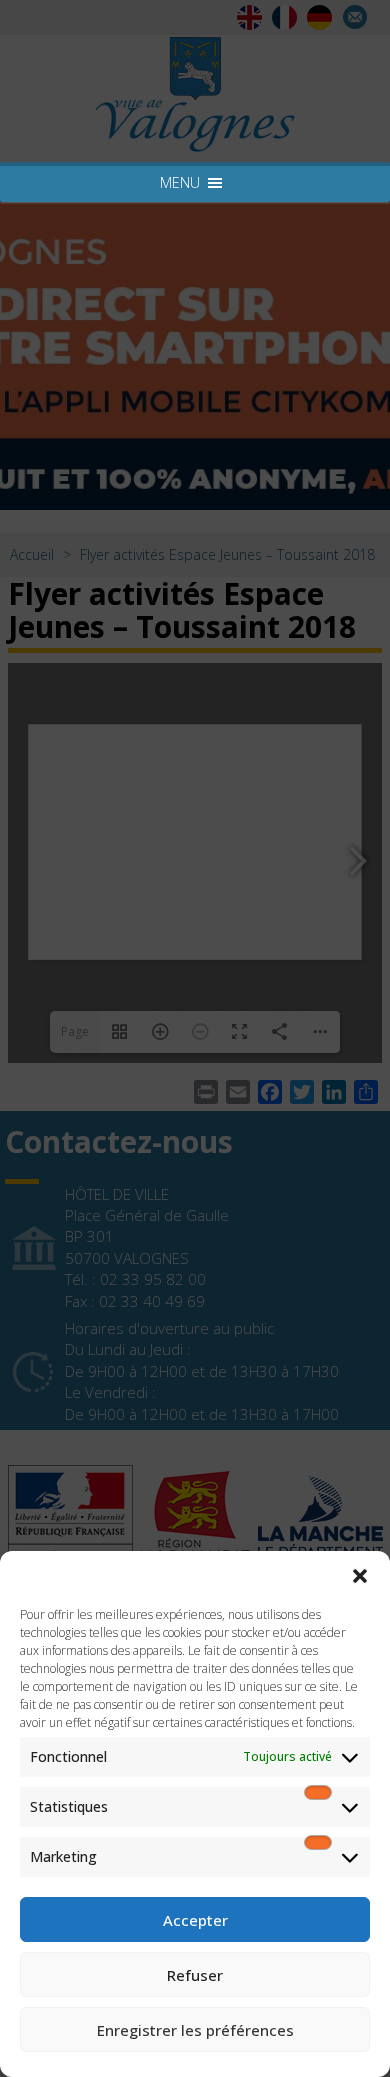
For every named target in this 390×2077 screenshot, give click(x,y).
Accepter (195, 1920)
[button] (360, 1576)
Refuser (195, 1975)
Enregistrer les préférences (195, 2030)
